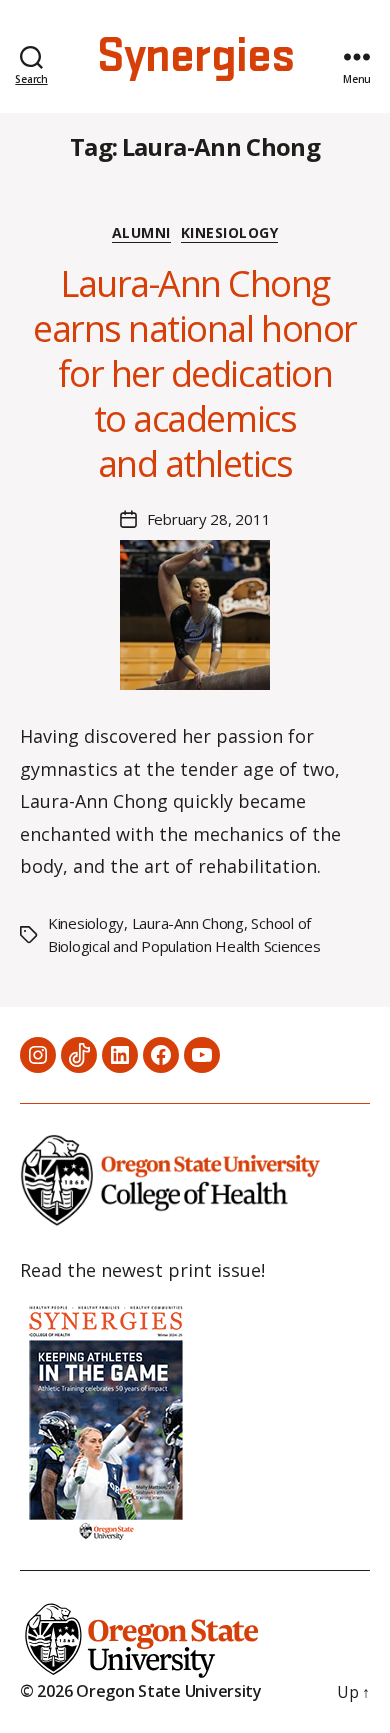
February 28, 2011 (209, 519)
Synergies (195, 57)
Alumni (141, 233)
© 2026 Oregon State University (141, 1691)
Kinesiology (230, 233)
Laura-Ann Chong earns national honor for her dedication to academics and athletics (194, 373)
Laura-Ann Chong (188, 923)
